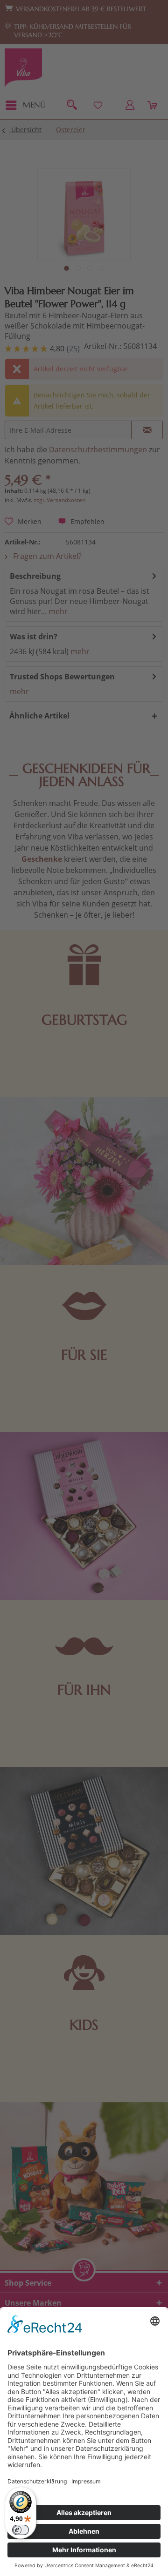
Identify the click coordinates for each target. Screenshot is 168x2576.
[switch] (21, 2530)
